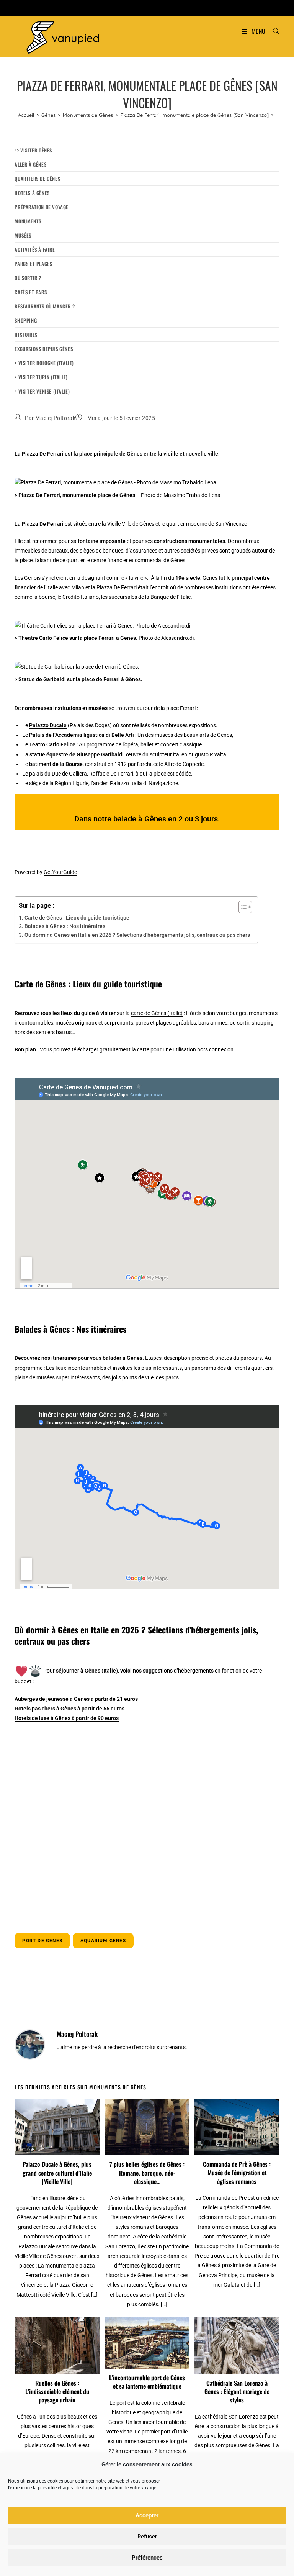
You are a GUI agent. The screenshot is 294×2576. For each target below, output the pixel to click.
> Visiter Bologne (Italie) (44, 363)
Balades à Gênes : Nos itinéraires (65, 926)
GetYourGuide (60, 872)
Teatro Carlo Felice (52, 744)
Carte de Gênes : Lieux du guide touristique (77, 918)
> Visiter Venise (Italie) (42, 391)
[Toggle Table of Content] (241, 907)
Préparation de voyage (42, 207)
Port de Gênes (42, 1941)
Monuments (28, 221)
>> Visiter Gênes (33, 150)
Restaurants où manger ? (45, 306)
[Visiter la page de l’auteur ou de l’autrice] (30, 2044)
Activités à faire (35, 249)
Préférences (147, 2558)
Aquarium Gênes (103, 1941)
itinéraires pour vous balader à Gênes (97, 1358)
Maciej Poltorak (55, 418)
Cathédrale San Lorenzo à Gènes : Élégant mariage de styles (237, 2392)
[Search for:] (273, 31)
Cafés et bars (31, 292)
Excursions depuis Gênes (44, 349)
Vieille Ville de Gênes (131, 524)
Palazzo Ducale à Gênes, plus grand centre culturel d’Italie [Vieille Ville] (57, 2173)
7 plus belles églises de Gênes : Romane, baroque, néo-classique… (147, 2173)
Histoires (26, 335)
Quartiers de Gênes (37, 179)
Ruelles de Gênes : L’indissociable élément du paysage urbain (57, 2392)
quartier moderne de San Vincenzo (207, 524)
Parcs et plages (33, 264)
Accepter (147, 2515)
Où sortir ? (28, 278)
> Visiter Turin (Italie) (41, 377)
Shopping (26, 320)
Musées (23, 235)
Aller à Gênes (30, 164)
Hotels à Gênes (32, 193)
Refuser (147, 2537)
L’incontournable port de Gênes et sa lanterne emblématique (147, 2382)
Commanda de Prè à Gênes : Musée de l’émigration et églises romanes (237, 2173)
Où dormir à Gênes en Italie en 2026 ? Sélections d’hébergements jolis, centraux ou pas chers (137, 935)
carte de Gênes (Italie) (157, 1013)
